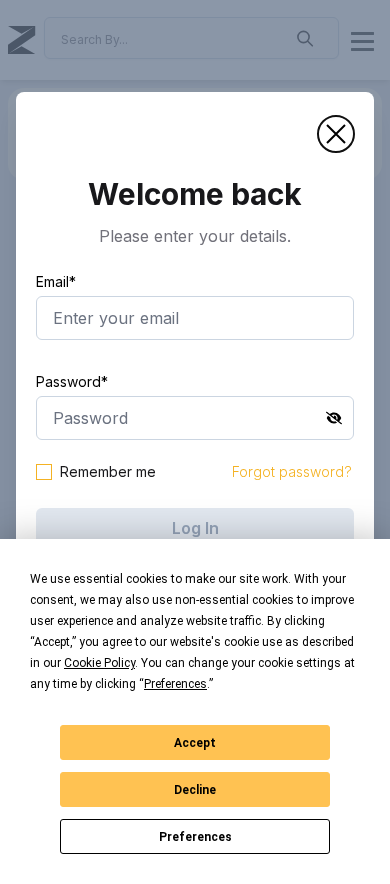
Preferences (195, 837)
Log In (195, 528)
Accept (195, 743)
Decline (195, 790)
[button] (336, 134)
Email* (56, 281)
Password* (72, 381)
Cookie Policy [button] (99, 663)
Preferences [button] (175, 684)
